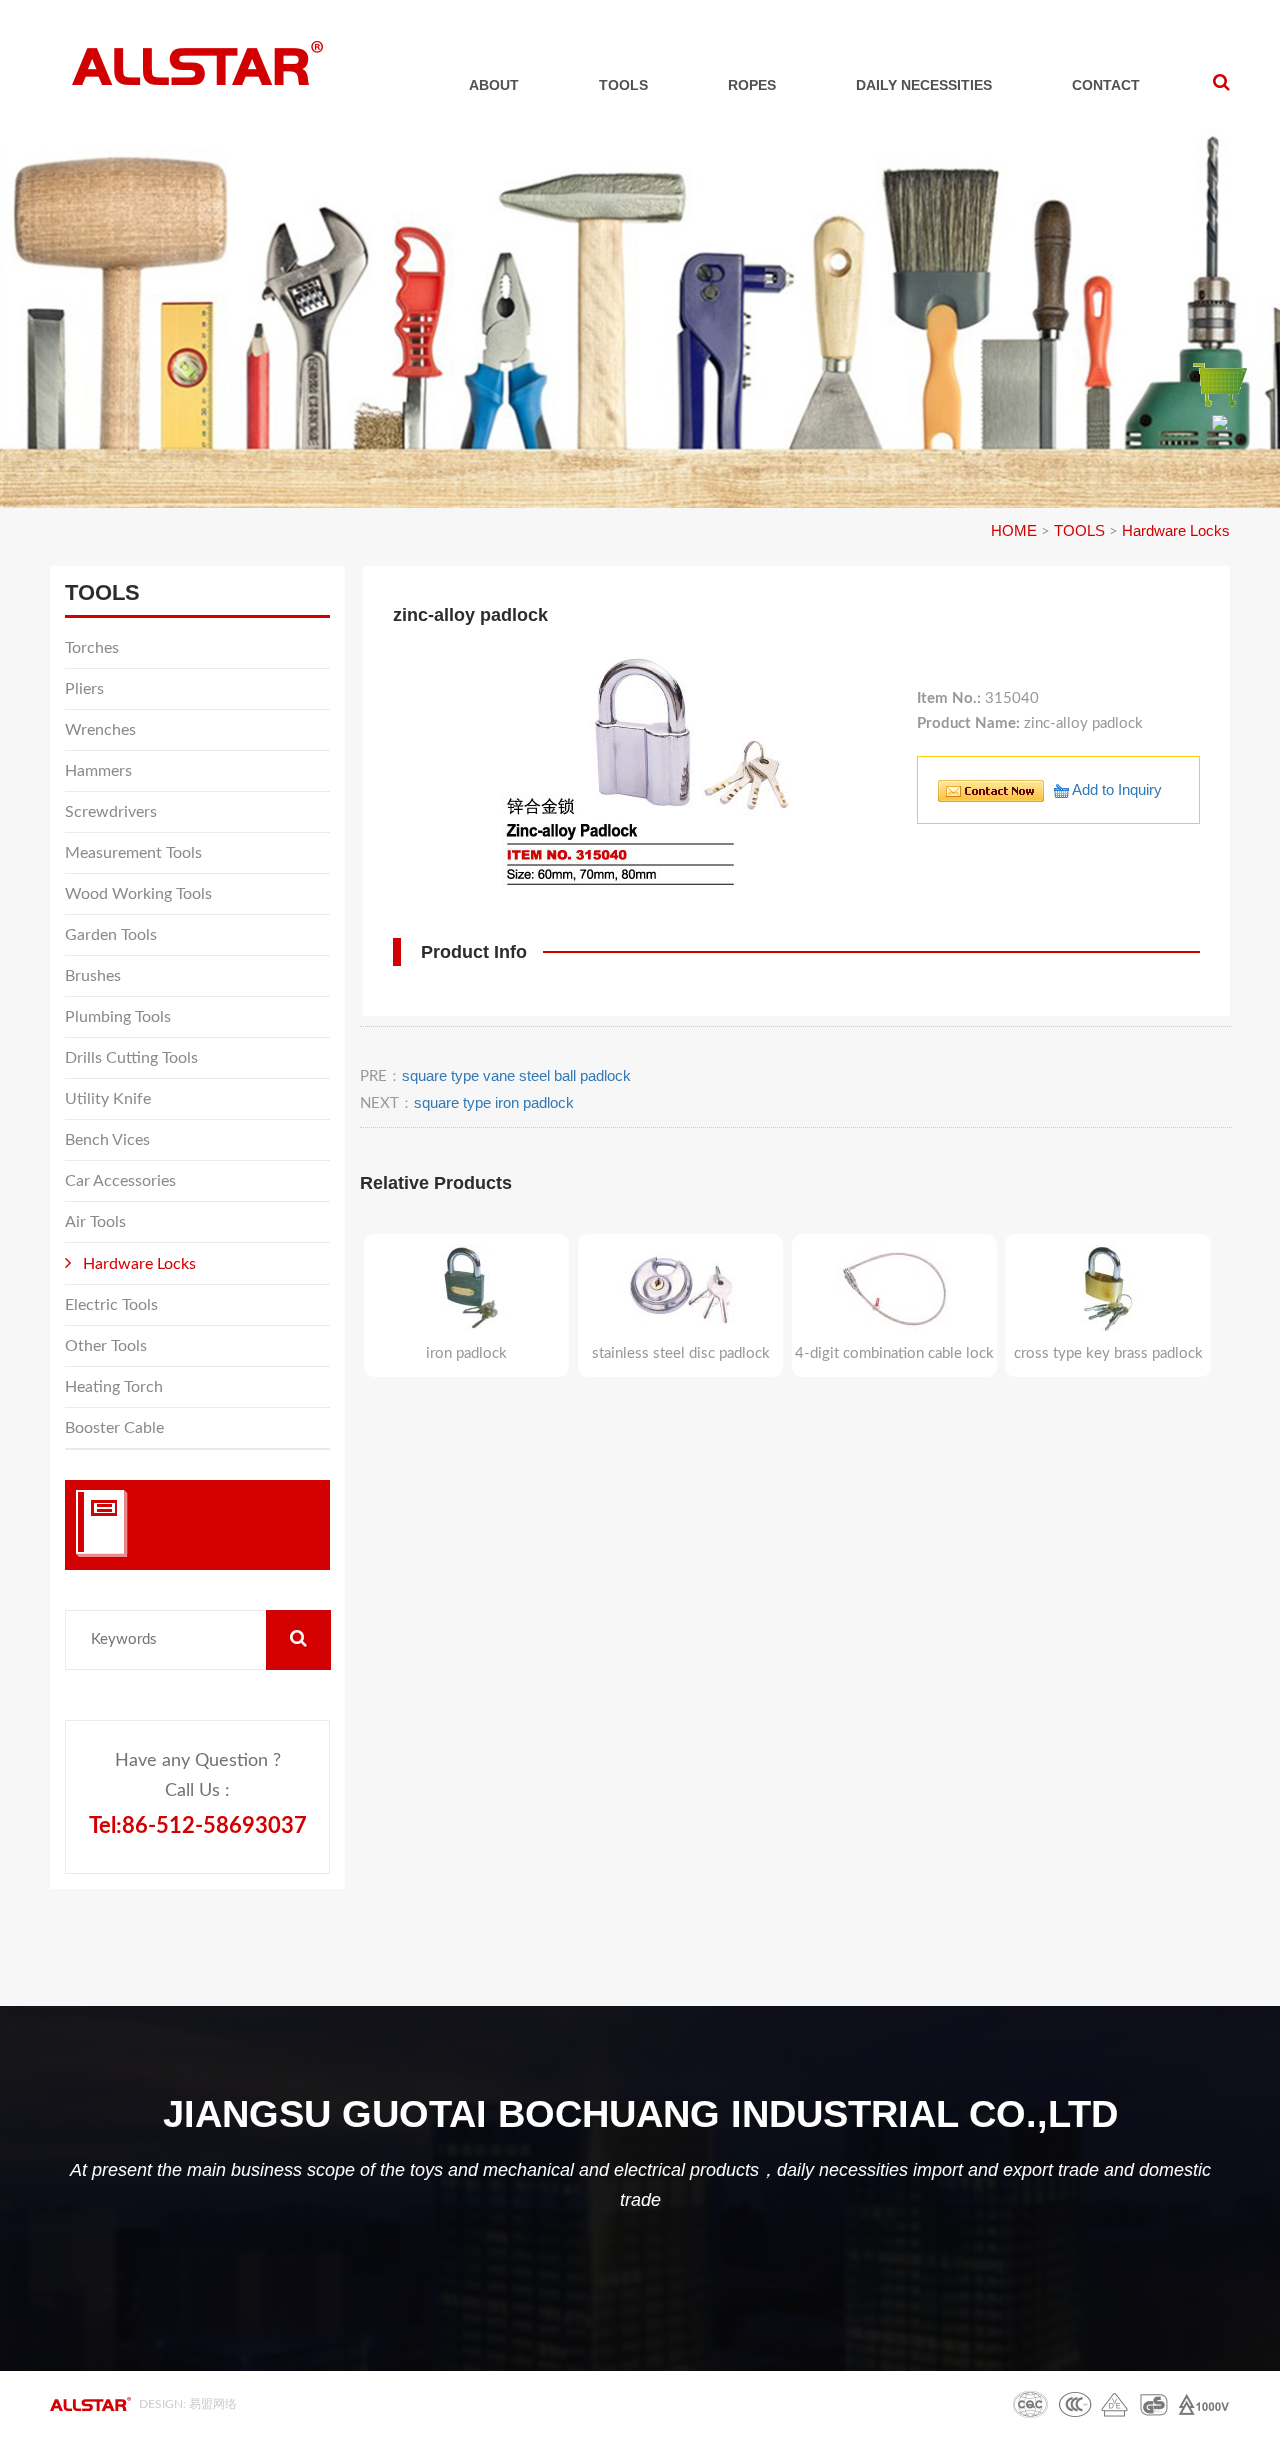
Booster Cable (114, 1428)
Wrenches (100, 730)
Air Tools (95, 1222)
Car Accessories (120, 1181)
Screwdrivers (111, 812)
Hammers (98, 771)
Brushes (93, 976)
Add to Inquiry (1115, 789)
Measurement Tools (133, 853)
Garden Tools (111, 935)
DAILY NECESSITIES (924, 85)
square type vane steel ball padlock (516, 1075)
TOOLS (623, 85)
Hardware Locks (1176, 530)
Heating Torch (114, 1387)
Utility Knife (108, 1099)
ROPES (752, 85)
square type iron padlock (494, 1102)
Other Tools (106, 1346)
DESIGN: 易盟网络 (188, 2404)
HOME (1014, 530)
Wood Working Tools (138, 894)
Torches (92, 648)
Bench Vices (107, 1140)
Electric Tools (111, 1305)
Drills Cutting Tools (131, 1058)
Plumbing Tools (118, 1017)
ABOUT (494, 85)
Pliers (84, 689)
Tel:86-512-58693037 (198, 1826)
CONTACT (1106, 85)
